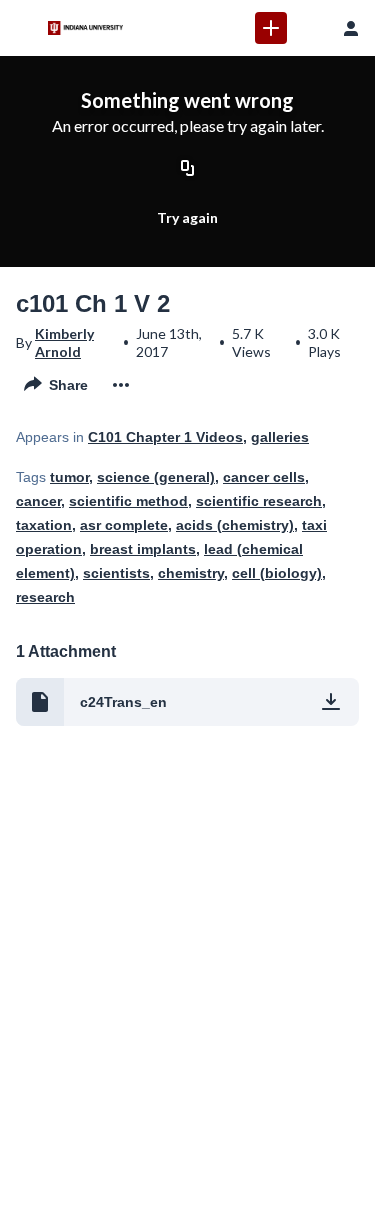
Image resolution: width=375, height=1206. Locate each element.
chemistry (191, 573)
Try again (187, 217)
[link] (271, 28)
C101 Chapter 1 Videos (165, 437)
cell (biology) (277, 573)
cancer (38, 501)
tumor (69, 477)
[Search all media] (311, 28)
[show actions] (121, 385)
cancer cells (264, 477)
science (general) (156, 477)
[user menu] (351, 28)
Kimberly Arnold (64, 342)
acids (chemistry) (235, 525)
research (45, 597)
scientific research (259, 501)
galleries (280, 437)
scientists (116, 573)
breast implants (143, 549)
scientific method (128, 501)
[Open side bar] (24, 28)
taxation (44, 525)
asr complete (124, 525)
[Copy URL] (188, 169)
